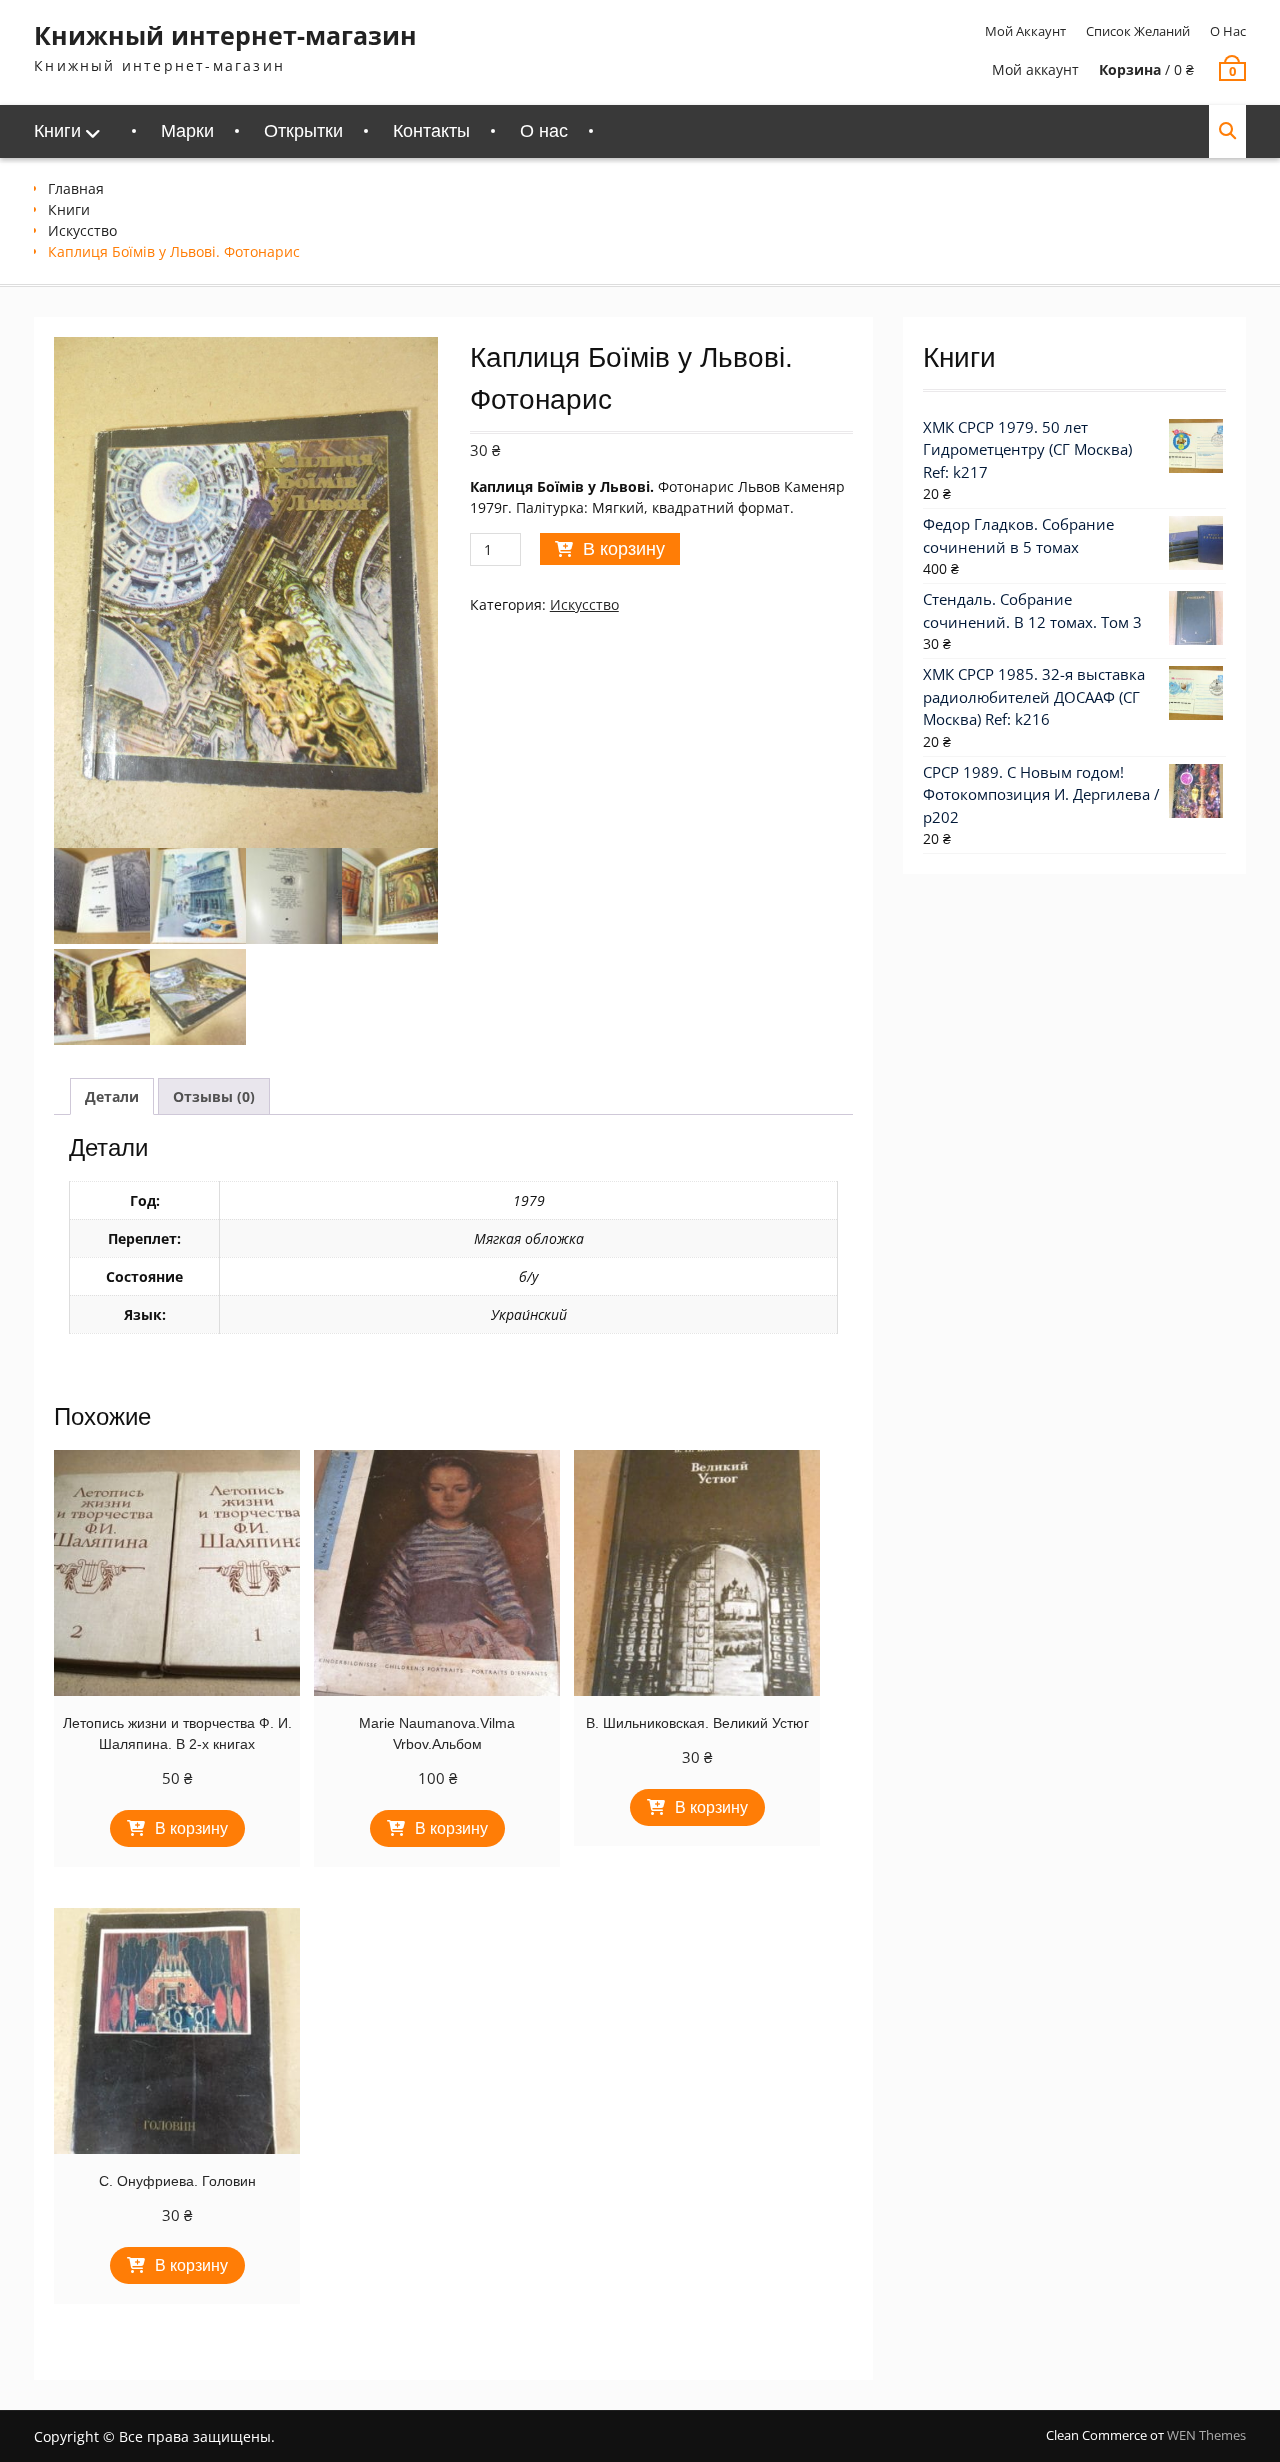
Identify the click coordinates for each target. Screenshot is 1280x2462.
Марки (187, 131)
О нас (1228, 31)
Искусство (82, 230)
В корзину (624, 549)
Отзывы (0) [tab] (214, 1096)
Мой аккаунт (1025, 31)
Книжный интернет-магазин (225, 35)
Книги (57, 131)
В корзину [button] (191, 1828)
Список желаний (1138, 31)
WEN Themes (1206, 2435)
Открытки (303, 131)
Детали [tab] (112, 1096)
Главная (76, 188)
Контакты (431, 131)
